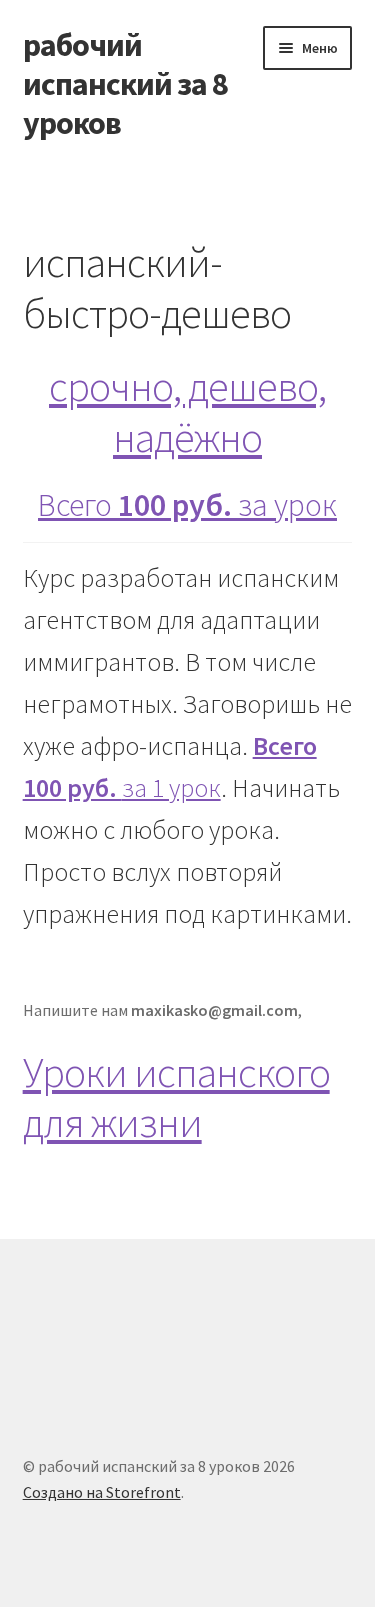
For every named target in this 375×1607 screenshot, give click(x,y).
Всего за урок (187, 505)
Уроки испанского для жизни (176, 1097)
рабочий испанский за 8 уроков (125, 84)
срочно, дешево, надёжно (187, 411)
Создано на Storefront (102, 1492)
